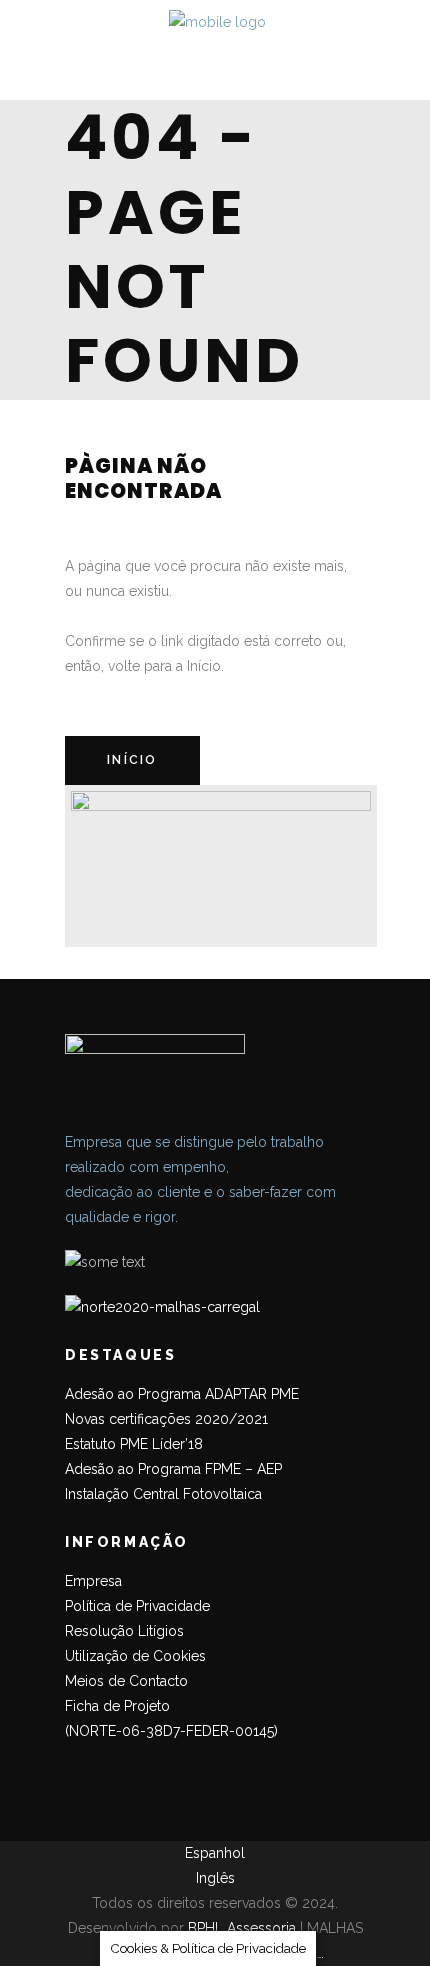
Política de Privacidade (137, 1606)
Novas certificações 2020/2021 (166, 1419)
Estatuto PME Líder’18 (134, 1444)
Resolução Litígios (124, 1631)
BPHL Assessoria (242, 1928)
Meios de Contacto (126, 1681)
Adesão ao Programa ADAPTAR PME (182, 1394)
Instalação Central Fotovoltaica (163, 1494)
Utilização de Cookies (135, 1656)
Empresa (93, 1581)
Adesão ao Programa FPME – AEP (173, 1469)
